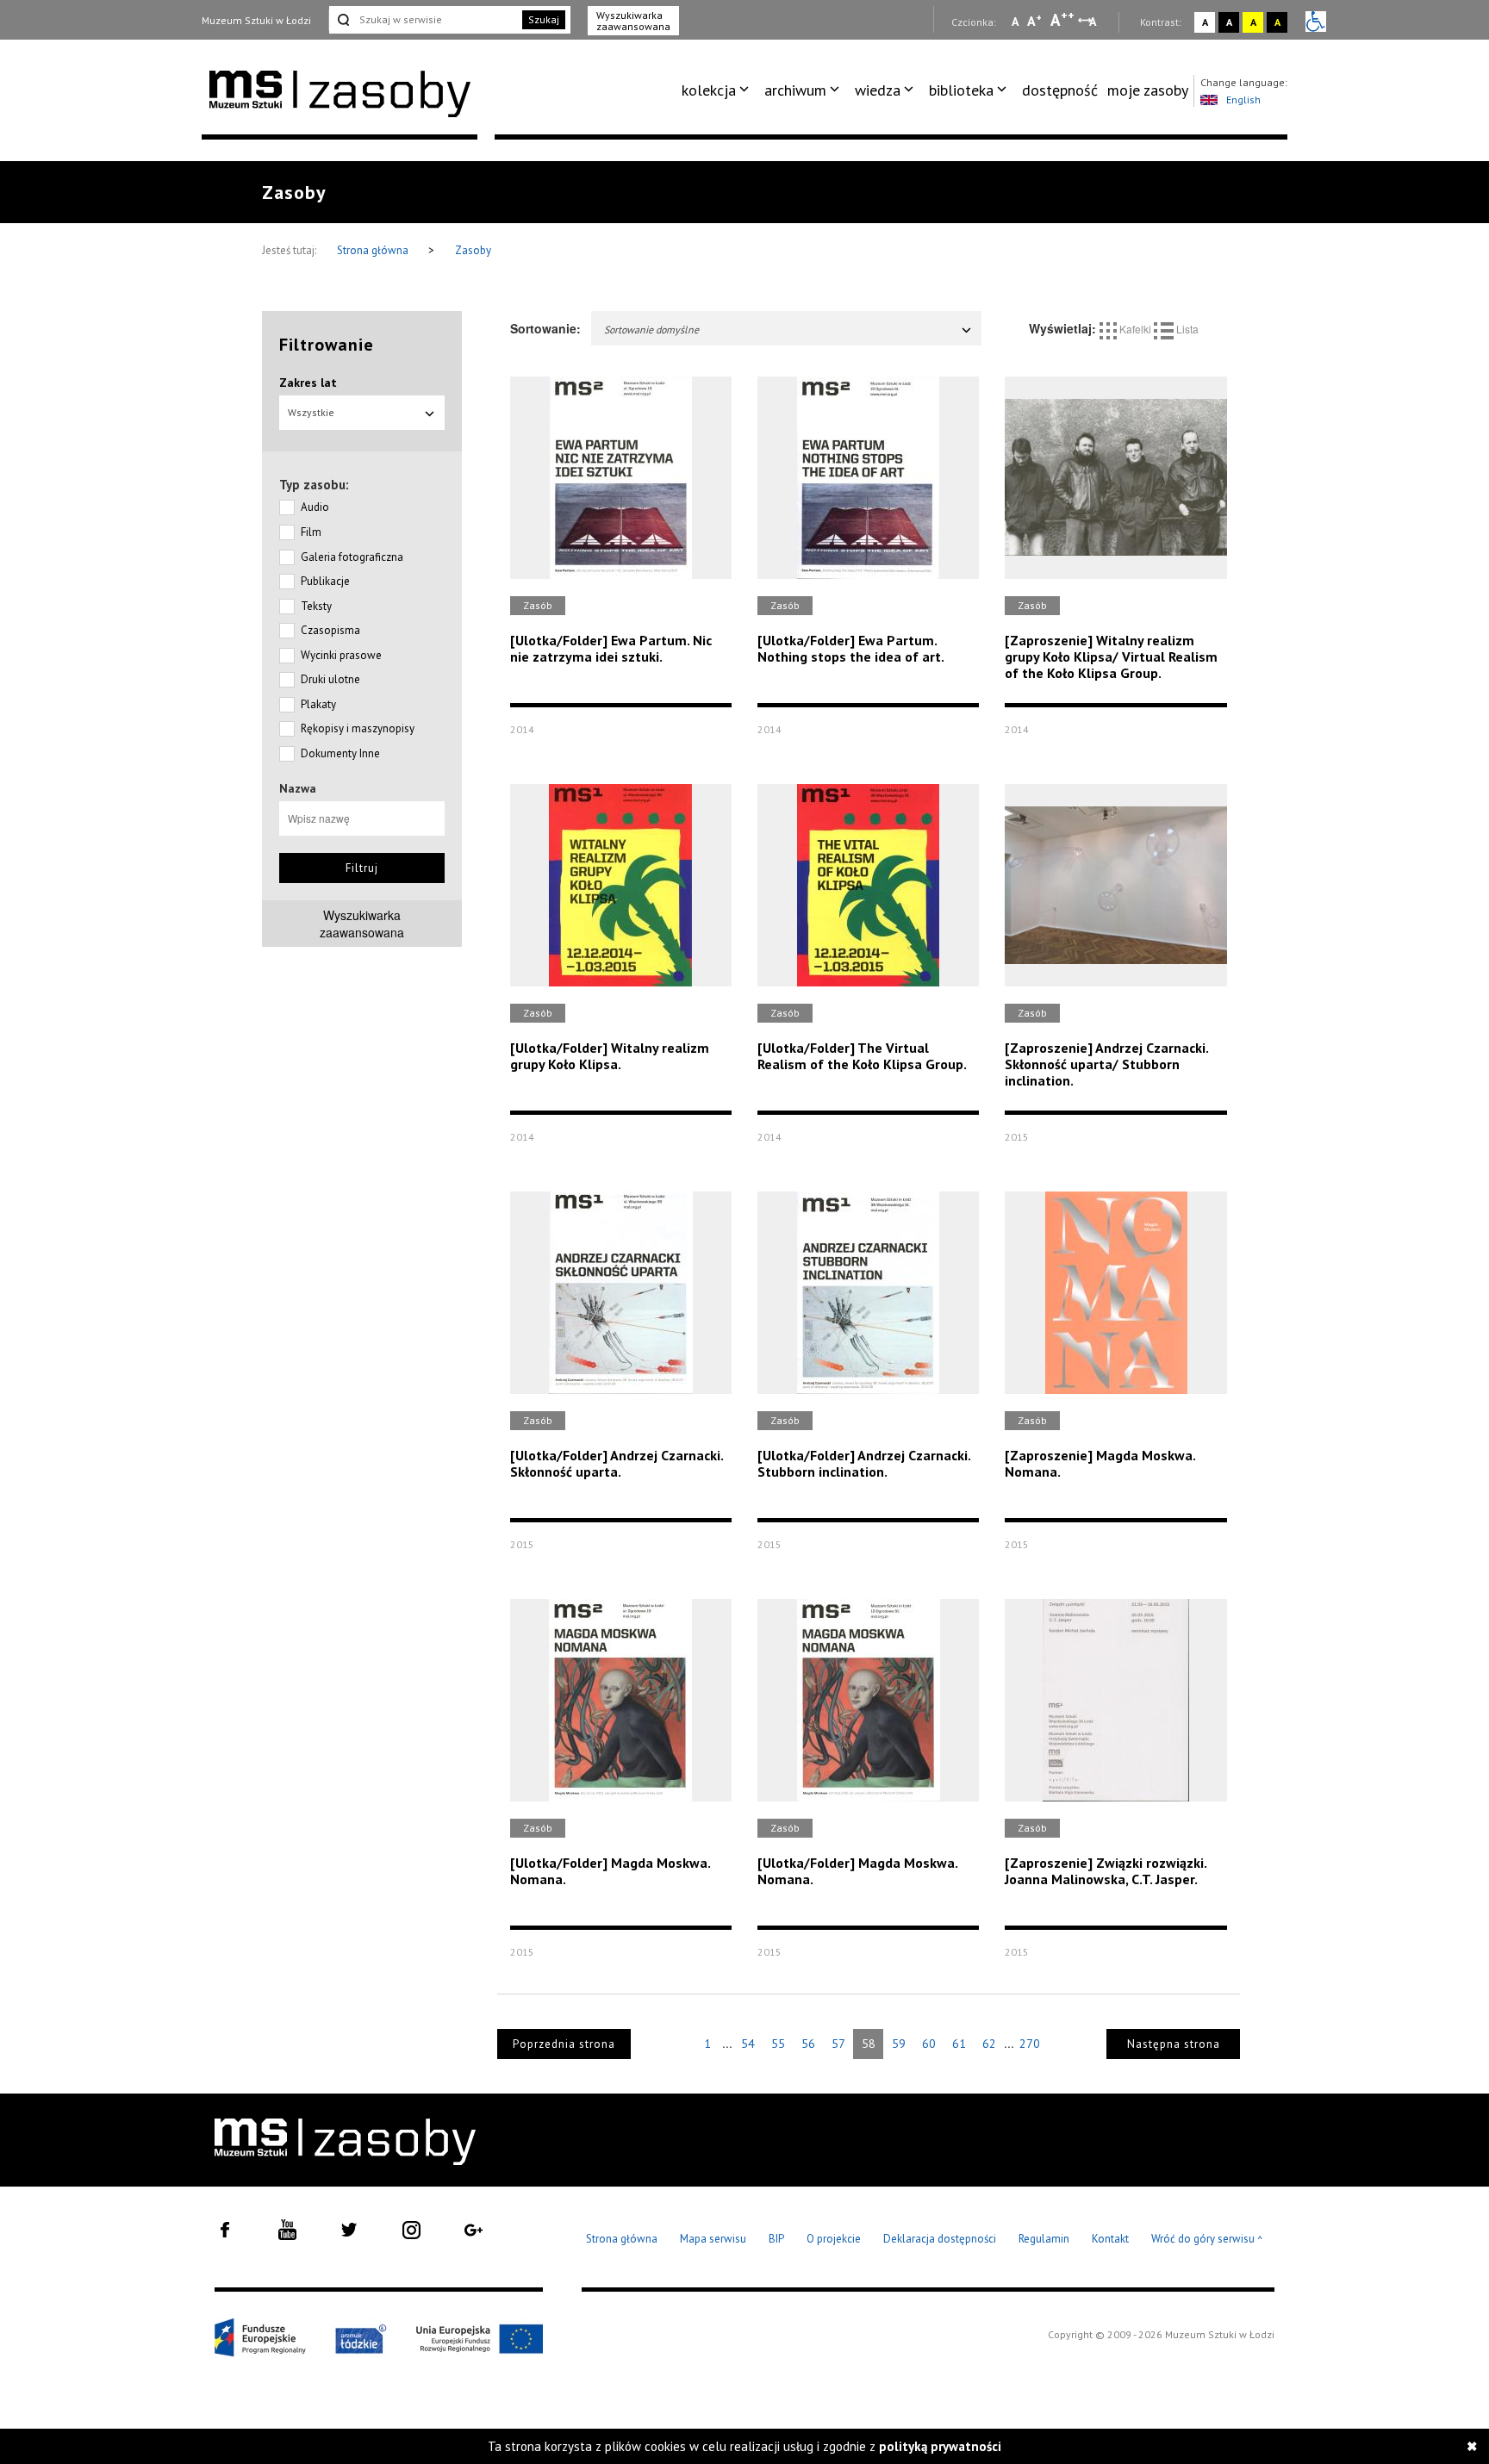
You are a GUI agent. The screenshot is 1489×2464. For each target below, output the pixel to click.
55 (778, 2044)
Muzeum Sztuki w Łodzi (256, 20)
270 (1030, 2044)
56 (808, 2044)
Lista (1186, 329)
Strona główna (374, 250)
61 (959, 2044)
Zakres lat (308, 383)
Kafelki (1135, 329)
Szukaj (544, 19)
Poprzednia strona (564, 2044)
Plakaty (318, 704)
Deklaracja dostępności (940, 2239)
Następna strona (1174, 2044)
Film (311, 532)
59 (899, 2044)
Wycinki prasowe (341, 655)
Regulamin (1044, 2239)
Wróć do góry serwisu (1207, 2240)
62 (989, 2044)
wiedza (878, 90)
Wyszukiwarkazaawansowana (362, 924)
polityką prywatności (940, 2446)
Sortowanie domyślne (651, 330)
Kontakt (1110, 2239)
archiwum (795, 90)
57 (838, 2044)
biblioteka (961, 90)
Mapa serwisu (713, 2239)
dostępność (1060, 90)
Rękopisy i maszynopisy (358, 728)
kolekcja (709, 90)
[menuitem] (718, 90)
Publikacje (325, 581)
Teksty (316, 606)
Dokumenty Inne (340, 753)
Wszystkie (311, 412)
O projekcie (834, 2239)
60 (929, 2044)
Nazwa (298, 788)
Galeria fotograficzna (352, 557)
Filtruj (362, 868)
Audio (315, 507)
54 (748, 2044)
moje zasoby (1148, 90)
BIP (776, 2239)
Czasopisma (330, 630)
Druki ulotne (330, 679)
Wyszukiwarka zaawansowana (633, 21)
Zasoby (473, 250)
